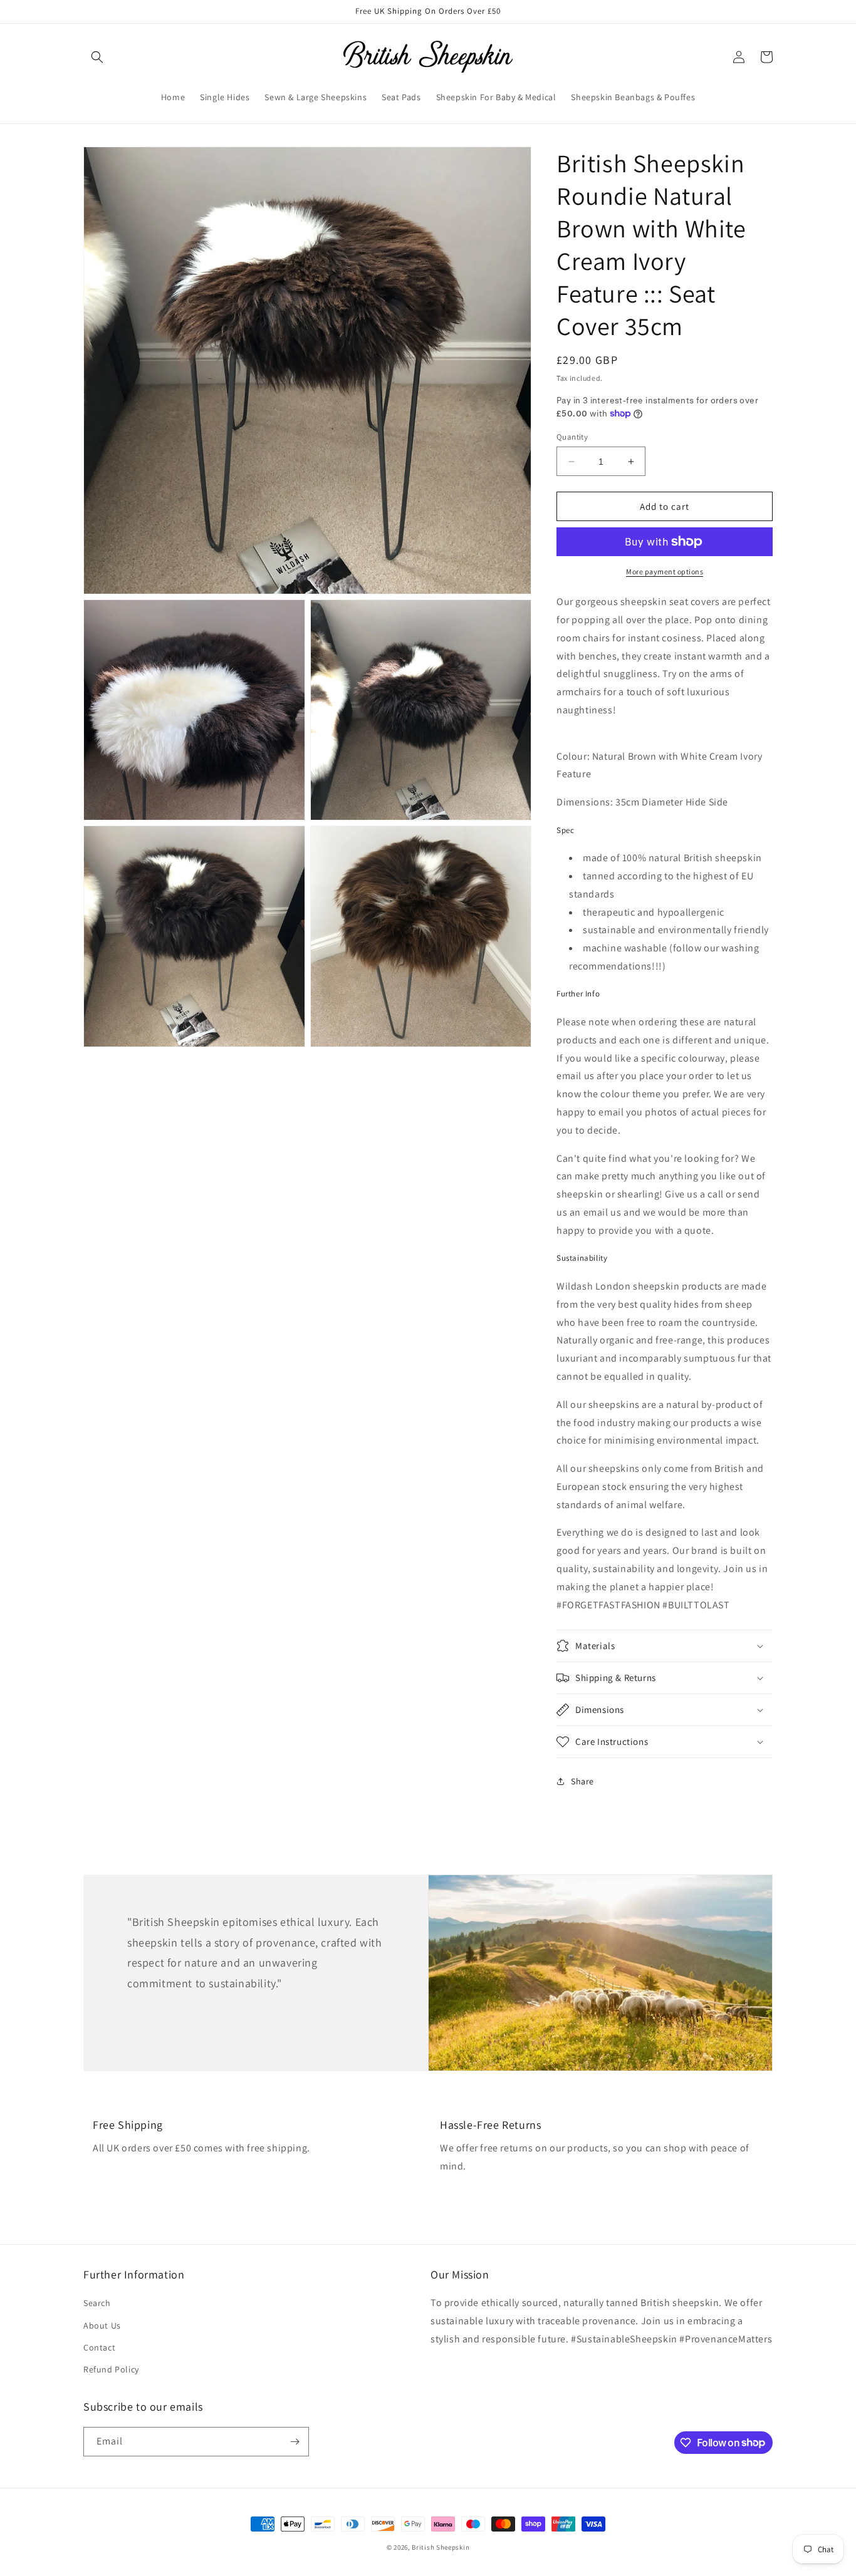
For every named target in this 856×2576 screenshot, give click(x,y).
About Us (102, 2325)
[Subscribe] (295, 2442)
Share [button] (582, 1781)
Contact (99, 2347)
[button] (97, 57)
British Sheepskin (441, 2547)
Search (97, 2303)
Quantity (572, 437)
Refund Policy (111, 2369)
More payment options (665, 572)
